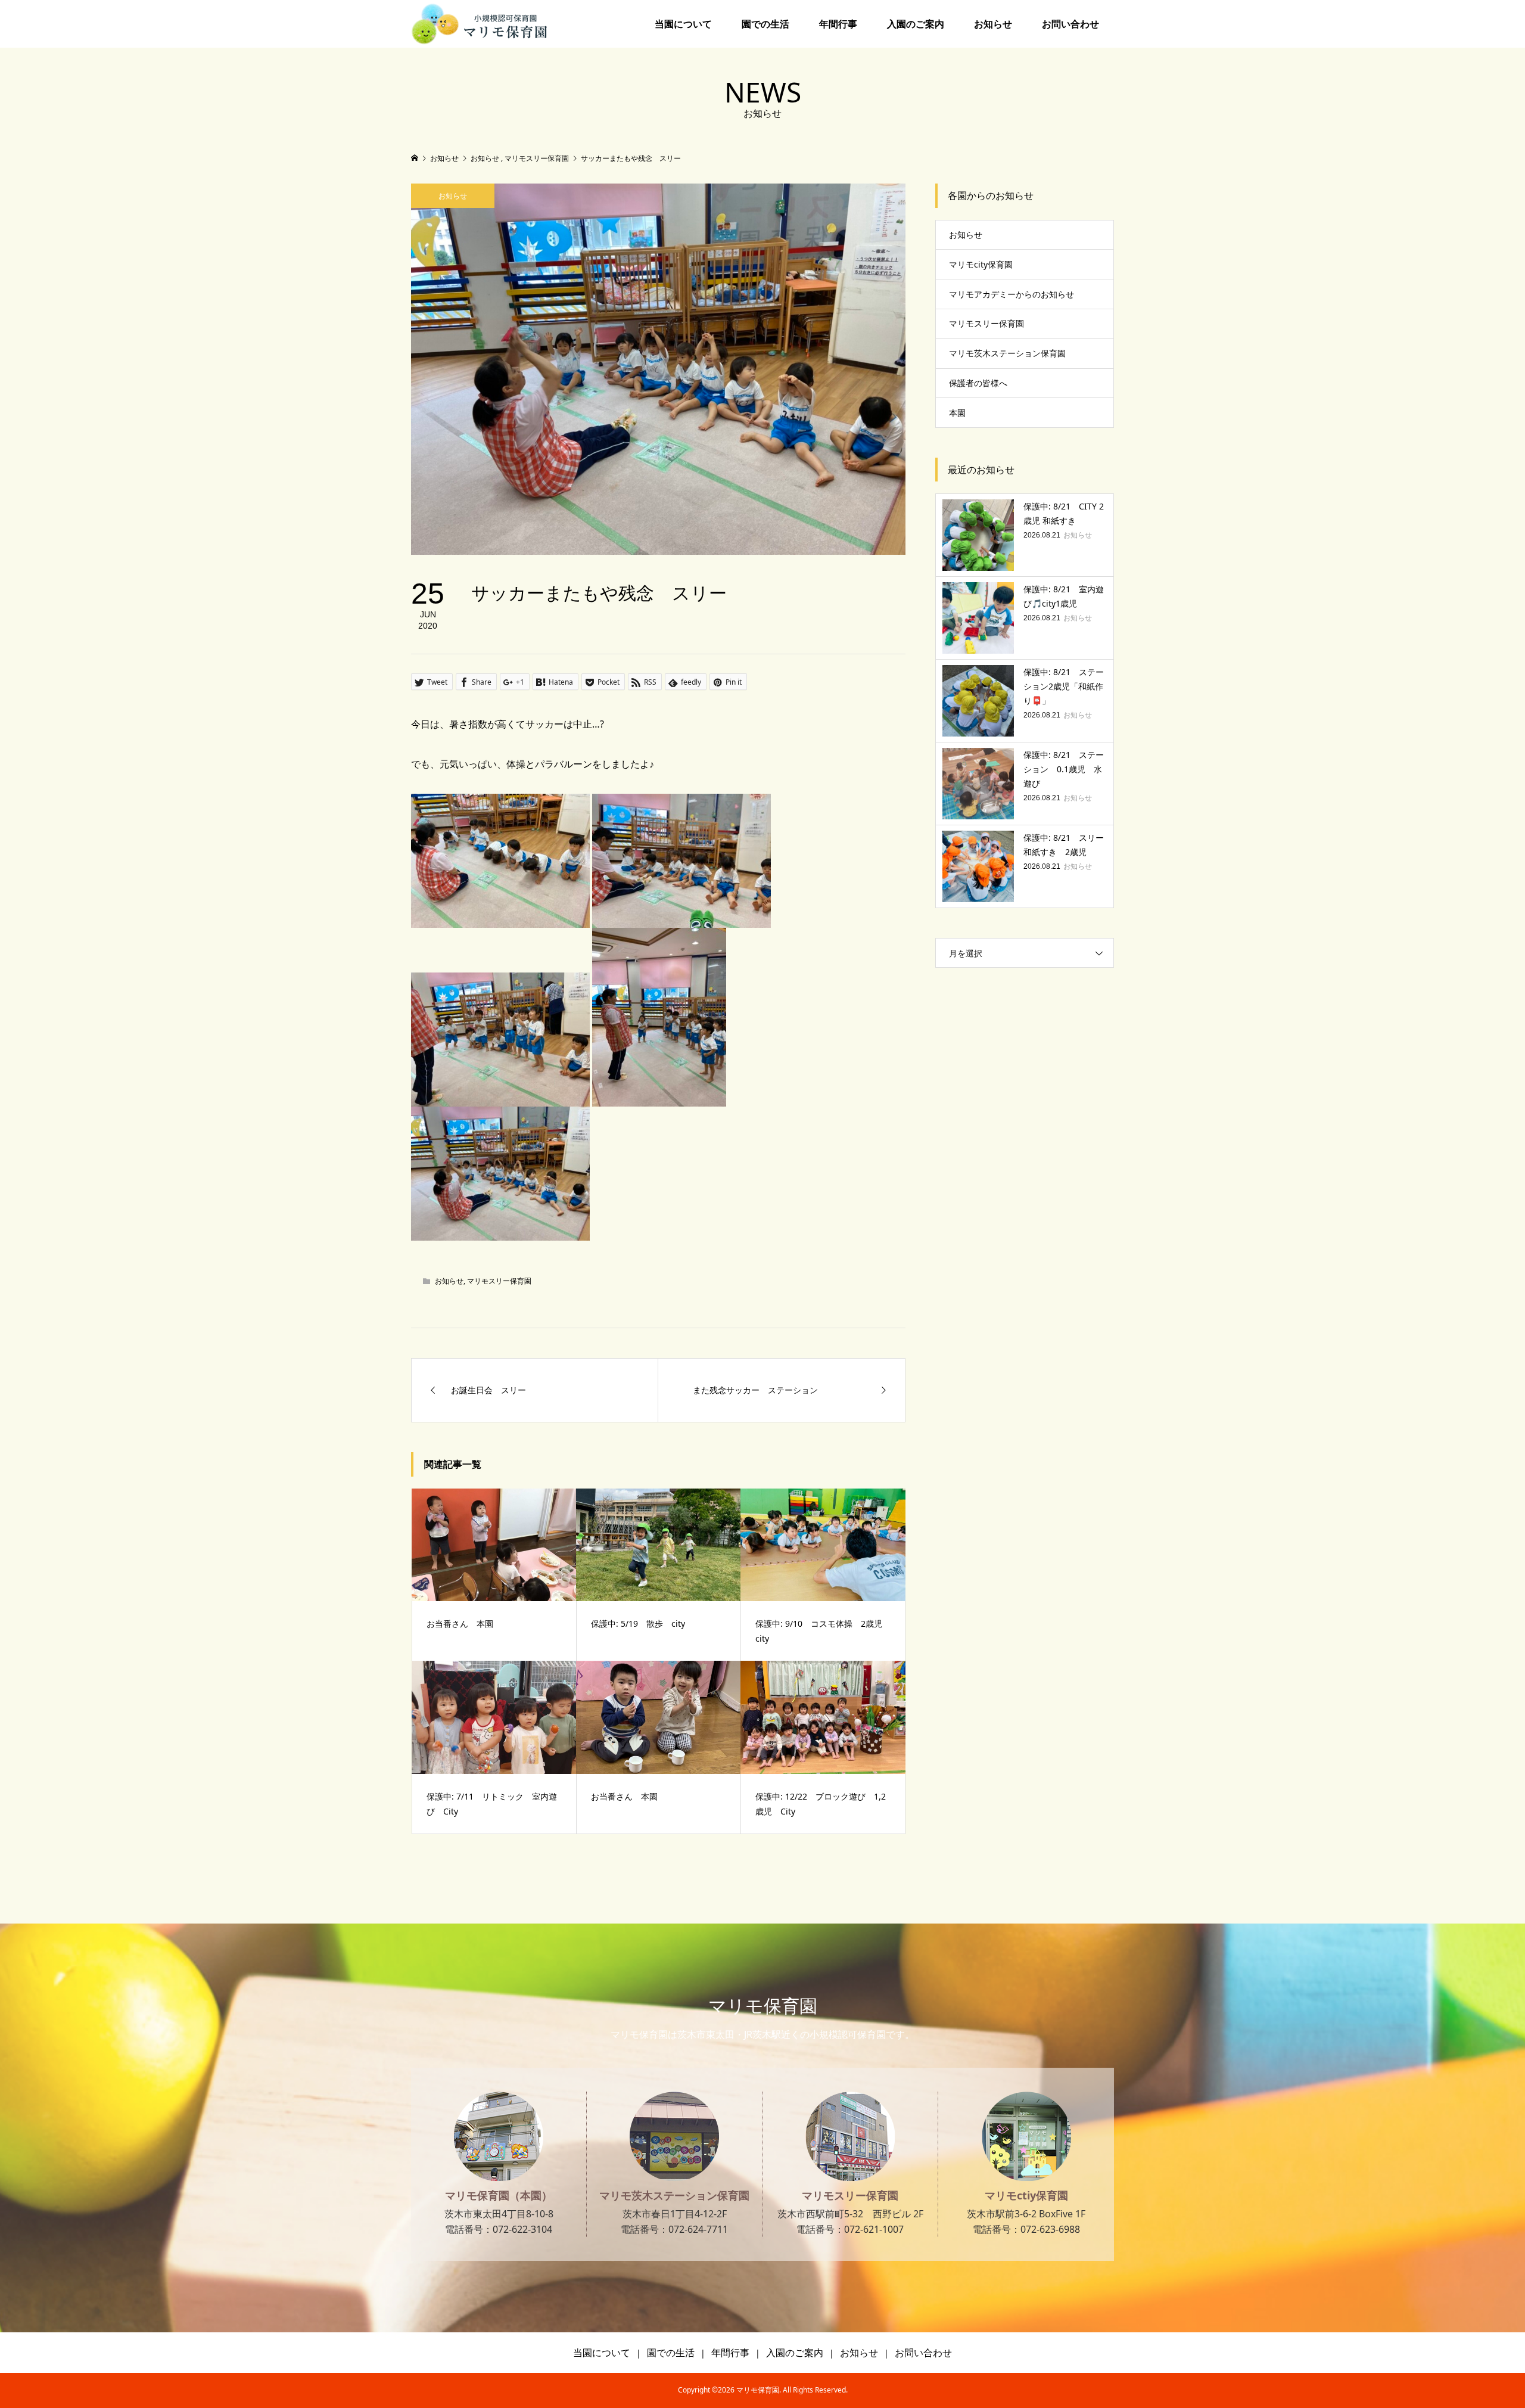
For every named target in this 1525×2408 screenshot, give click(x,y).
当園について (683, 24)
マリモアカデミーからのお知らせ (1012, 294)
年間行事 (838, 24)
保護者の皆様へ (978, 383)
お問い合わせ (1070, 24)
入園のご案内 (916, 24)
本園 (957, 413)
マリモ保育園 (763, 2005)
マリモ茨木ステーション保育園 (1007, 353)
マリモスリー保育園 (499, 1281)
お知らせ (993, 24)
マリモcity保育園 (981, 264)
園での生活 (765, 24)
